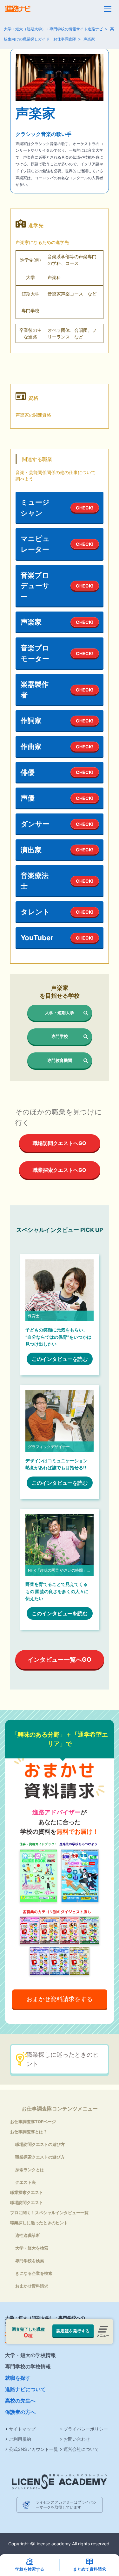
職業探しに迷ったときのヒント (63, 2059)
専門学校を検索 (30, 2261)
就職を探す (18, 2378)
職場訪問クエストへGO (60, 1143)
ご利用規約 (20, 2439)
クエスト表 (26, 2182)
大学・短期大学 (60, 1013)
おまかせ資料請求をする (60, 1999)
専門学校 (60, 1036)
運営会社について (81, 2449)
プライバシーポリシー (86, 2429)
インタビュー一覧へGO (60, 1659)
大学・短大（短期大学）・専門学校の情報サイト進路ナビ (53, 29)
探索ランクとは (30, 2170)
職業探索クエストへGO (60, 1170)
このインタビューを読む (60, 1359)
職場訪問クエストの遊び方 (40, 2144)
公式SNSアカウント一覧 (33, 2449)
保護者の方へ (20, 2412)
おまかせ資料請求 (32, 2286)
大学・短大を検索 (32, 2248)
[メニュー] (108, 9)
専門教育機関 (60, 1060)
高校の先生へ (20, 2401)
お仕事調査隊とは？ (29, 2132)
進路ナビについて (25, 2389)
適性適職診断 (28, 2235)
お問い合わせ (77, 2439)
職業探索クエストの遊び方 (40, 2157)
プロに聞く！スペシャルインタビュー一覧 (49, 2213)
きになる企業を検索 (34, 2273)
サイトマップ (22, 2429)
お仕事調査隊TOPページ (33, 2122)
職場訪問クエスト (27, 2202)
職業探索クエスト (27, 2192)
